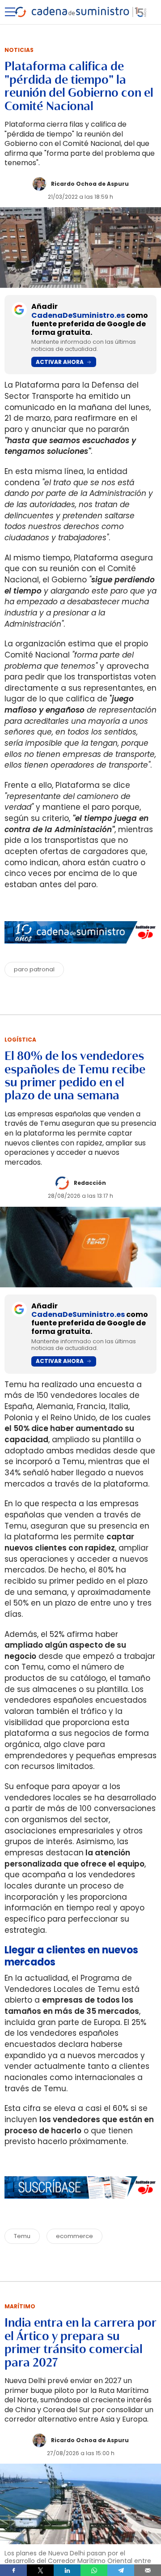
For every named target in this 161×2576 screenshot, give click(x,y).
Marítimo (20, 2306)
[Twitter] (40, 2570)
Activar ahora (60, 362)
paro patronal (34, 969)
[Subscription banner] (80, 2207)
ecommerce (74, 2236)
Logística (20, 1040)
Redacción (90, 1183)
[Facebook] (13, 2570)
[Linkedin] (67, 2570)
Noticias (19, 50)
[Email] (148, 2570)
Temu (22, 2236)
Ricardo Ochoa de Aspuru (90, 184)
